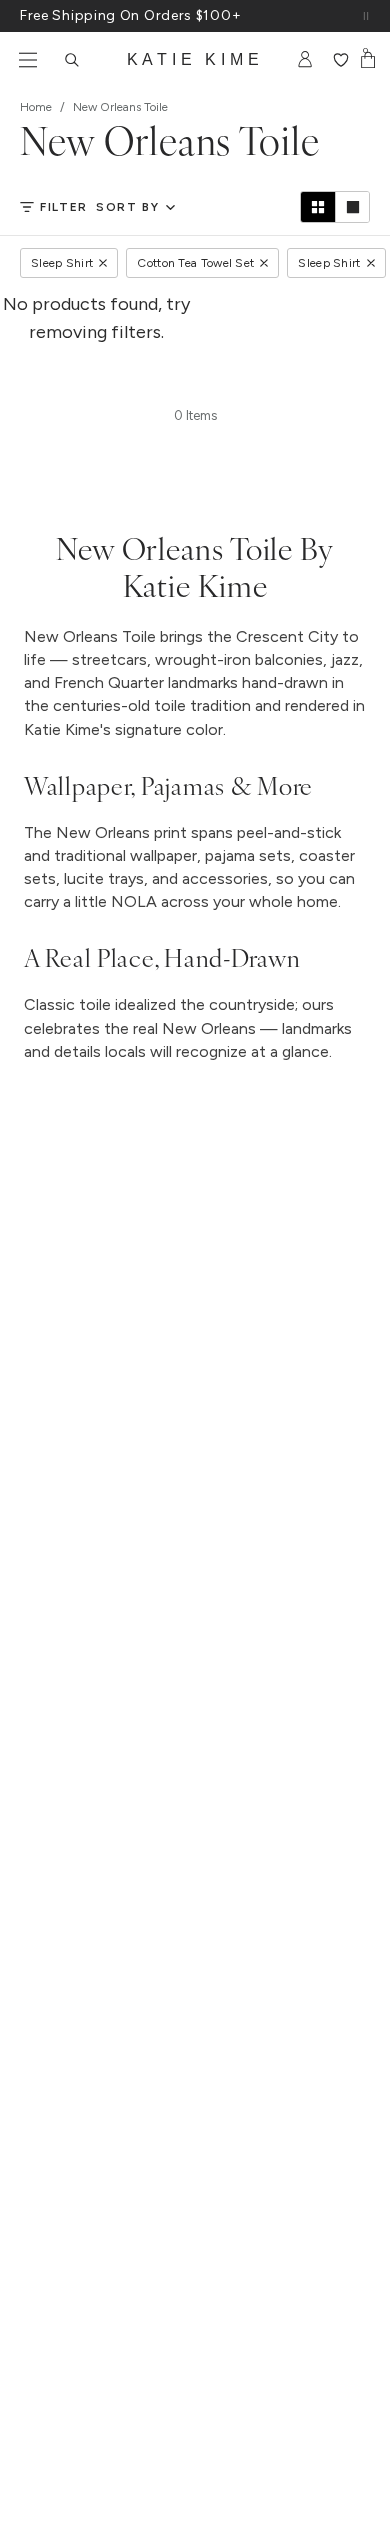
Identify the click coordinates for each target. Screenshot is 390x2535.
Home (36, 107)
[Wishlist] (340, 60)
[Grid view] (318, 207)
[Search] (72, 60)
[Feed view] (352, 207)
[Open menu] (28, 60)
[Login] (305, 60)
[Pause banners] (366, 16)
